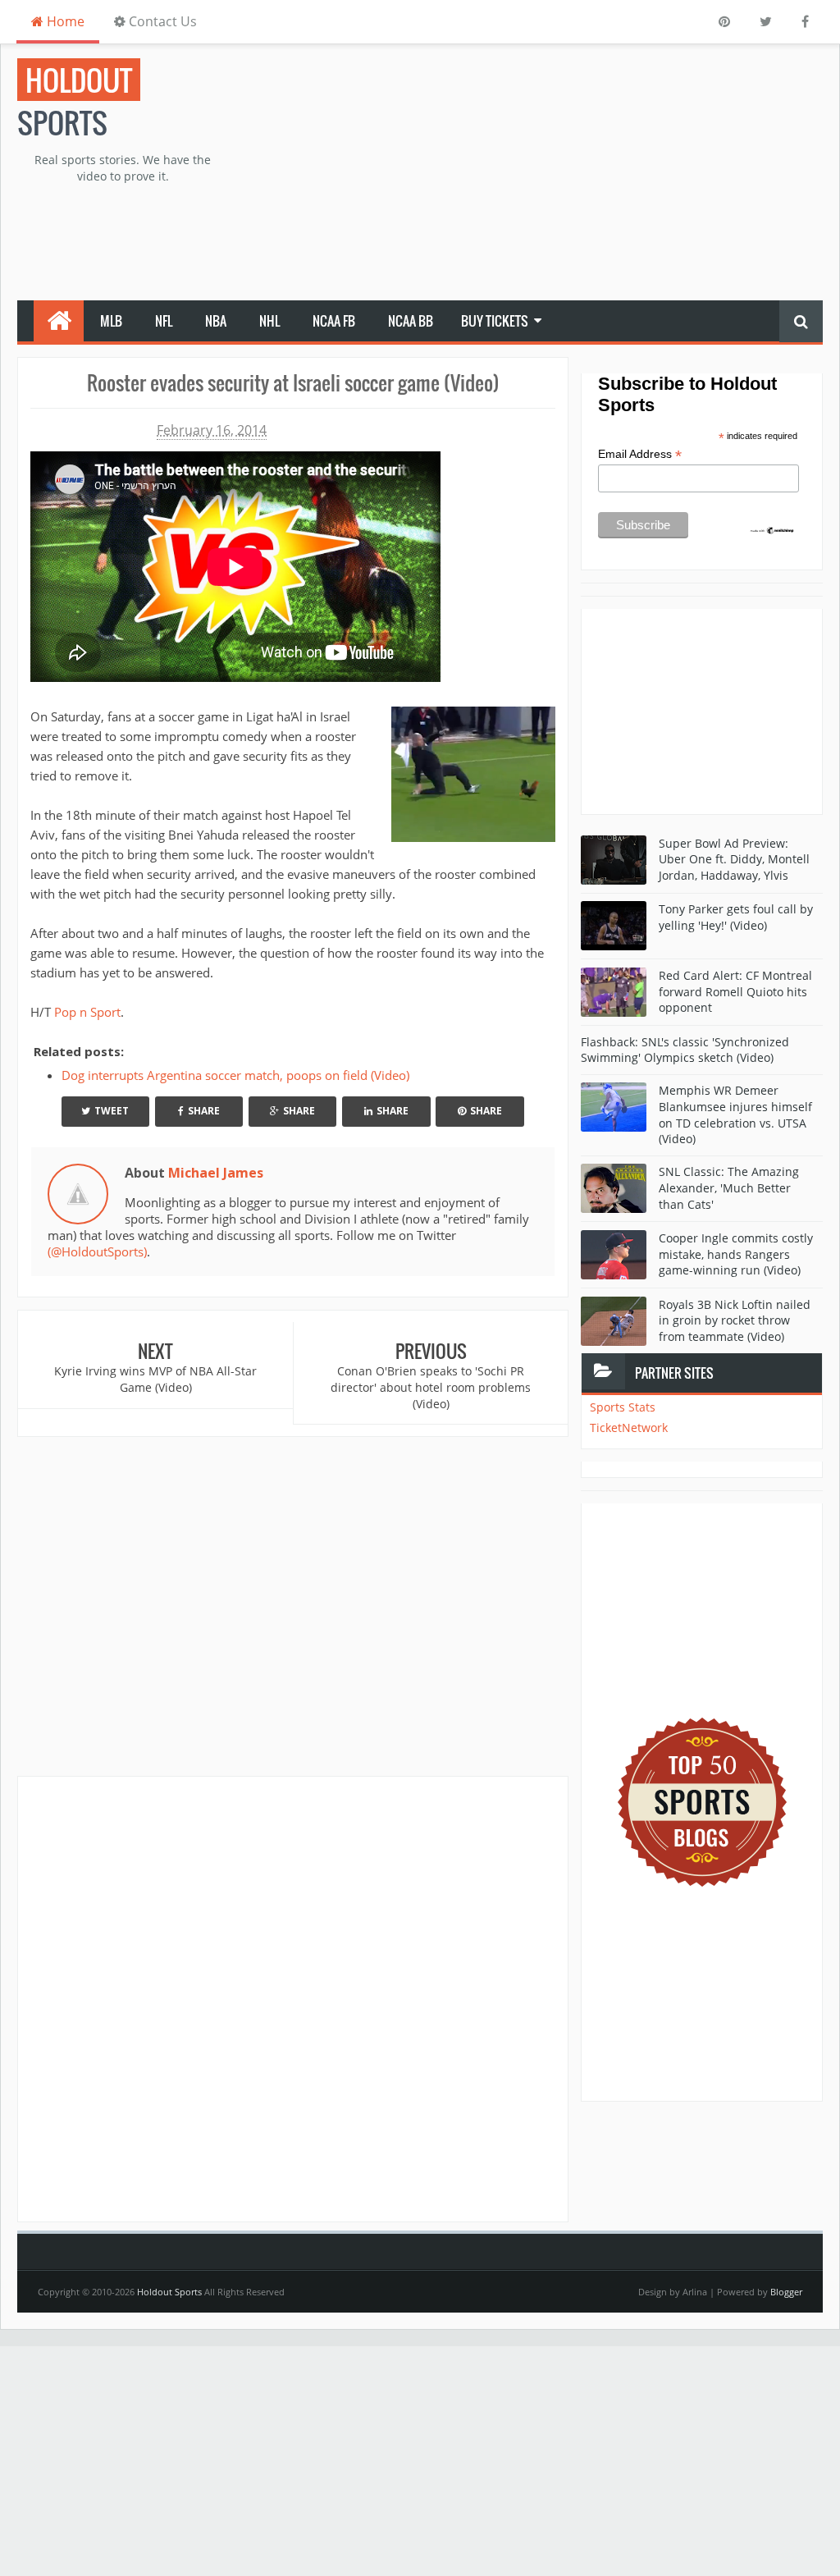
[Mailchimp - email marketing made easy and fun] (772, 529)
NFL (164, 321)
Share (204, 1111)
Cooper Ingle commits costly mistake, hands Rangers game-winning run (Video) (736, 1254)
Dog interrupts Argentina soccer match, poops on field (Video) (235, 1075)
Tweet (112, 1111)
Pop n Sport (87, 1012)
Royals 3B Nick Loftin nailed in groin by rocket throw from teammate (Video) (735, 1320)
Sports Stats (623, 1407)
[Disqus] (293, 1998)
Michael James (216, 1173)
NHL (269, 321)
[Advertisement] (560, 173)
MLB (111, 321)
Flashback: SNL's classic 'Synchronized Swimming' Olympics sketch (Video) (685, 1050)
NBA (216, 321)
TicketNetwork (629, 1428)
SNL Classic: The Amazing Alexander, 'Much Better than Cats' (729, 1187)
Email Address (640, 454)
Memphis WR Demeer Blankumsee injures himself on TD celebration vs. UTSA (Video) (735, 1114)
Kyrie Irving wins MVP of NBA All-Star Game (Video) (155, 1379)
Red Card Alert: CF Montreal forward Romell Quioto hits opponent (735, 991)
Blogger (786, 2292)
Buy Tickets (495, 321)
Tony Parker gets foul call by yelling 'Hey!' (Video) (736, 917)
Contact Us (161, 21)
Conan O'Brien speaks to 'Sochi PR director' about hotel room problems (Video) (431, 1387)
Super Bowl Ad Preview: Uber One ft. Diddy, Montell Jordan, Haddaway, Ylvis (734, 859)
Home (64, 21)
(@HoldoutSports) (97, 1251)
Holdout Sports (169, 2292)
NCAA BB (411, 321)
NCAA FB (334, 321)
